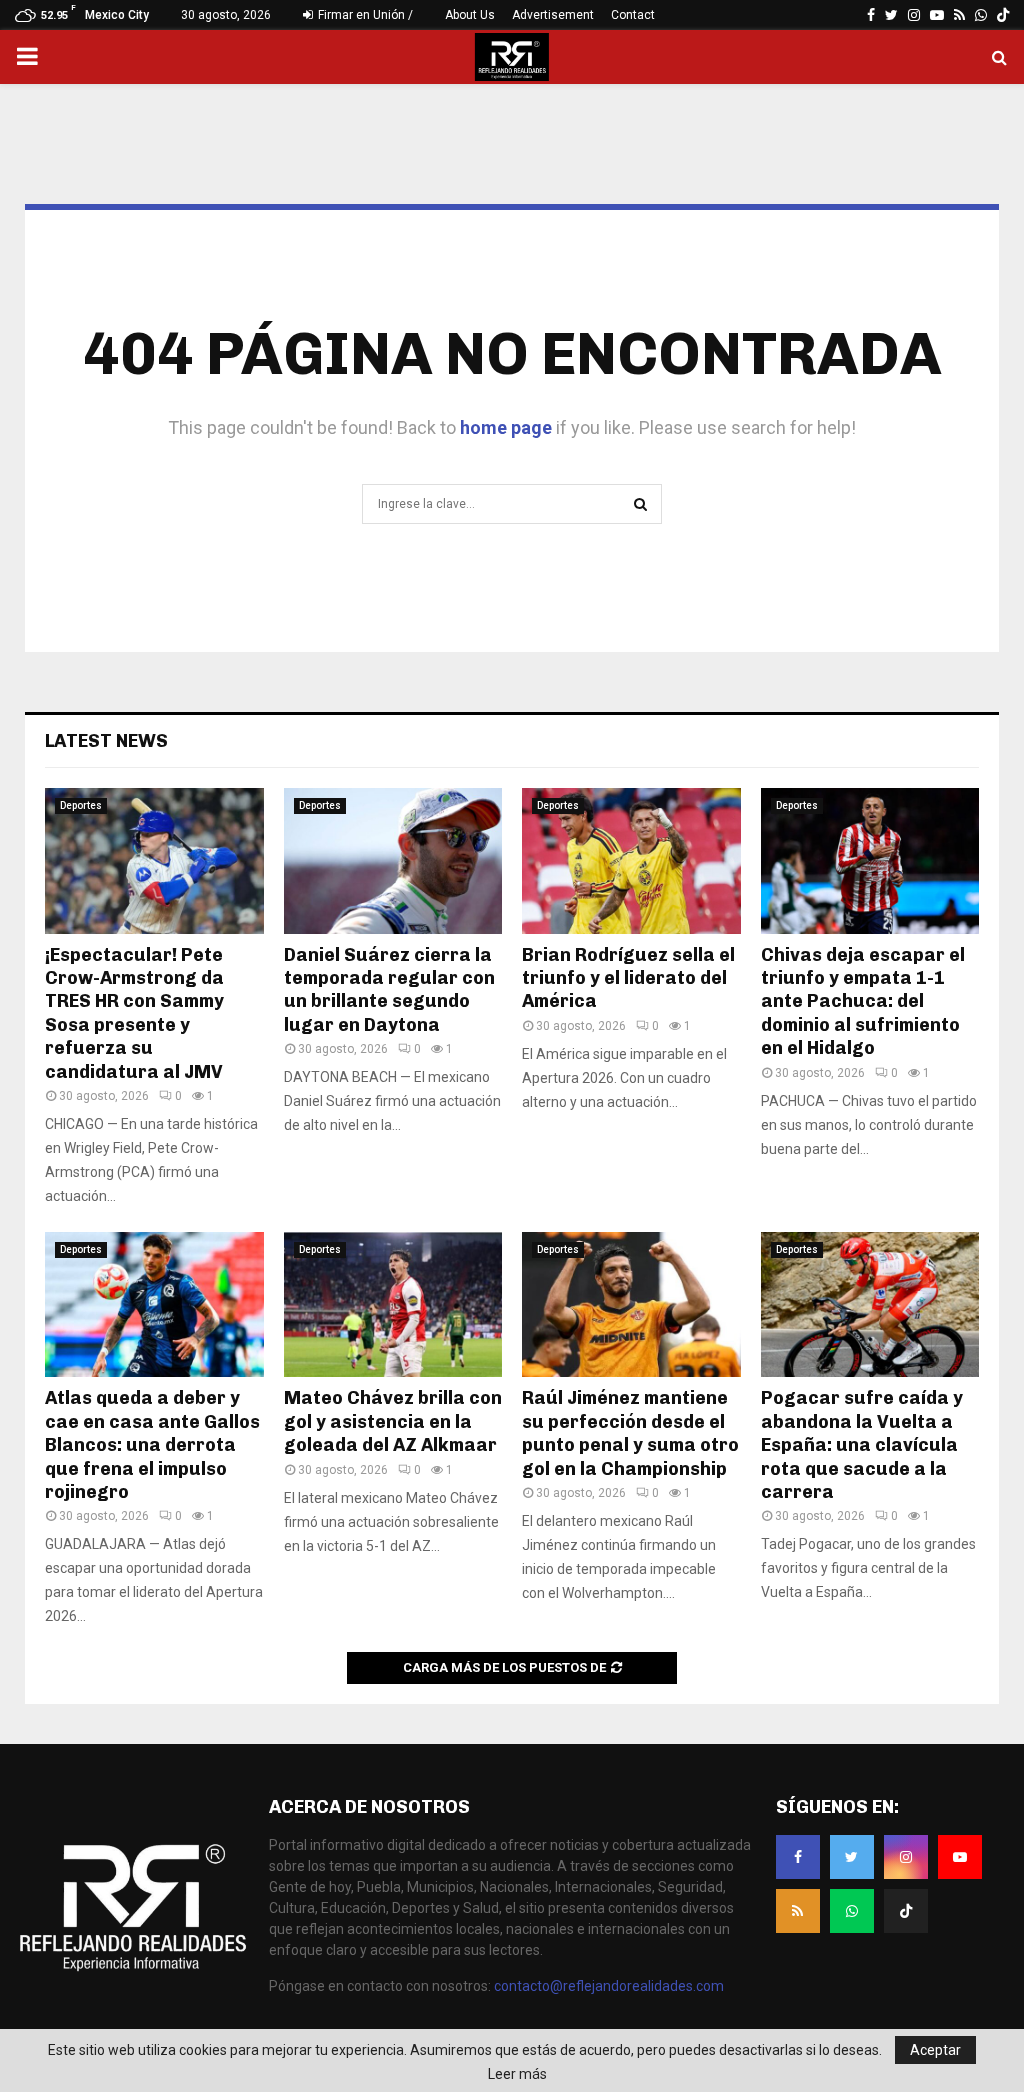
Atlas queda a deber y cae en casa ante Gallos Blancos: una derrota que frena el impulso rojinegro (152, 1445)
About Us (470, 15)
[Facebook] (798, 1857)
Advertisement (553, 15)
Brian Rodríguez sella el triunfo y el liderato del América (628, 978)
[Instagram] (906, 1857)
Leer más (517, 2074)
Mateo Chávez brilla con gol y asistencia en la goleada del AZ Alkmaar (393, 1421)
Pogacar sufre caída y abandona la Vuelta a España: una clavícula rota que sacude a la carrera (862, 1445)
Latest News (106, 741)
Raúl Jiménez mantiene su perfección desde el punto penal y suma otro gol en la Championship (630, 1433)
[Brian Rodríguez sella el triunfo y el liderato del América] (631, 861)
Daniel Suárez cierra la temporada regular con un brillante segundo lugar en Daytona (389, 990)
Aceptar (935, 2050)
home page (506, 427)
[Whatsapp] (852, 1911)
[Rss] (798, 1911)
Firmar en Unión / (364, 15)
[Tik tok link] (1003, 15)
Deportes (81, 805)
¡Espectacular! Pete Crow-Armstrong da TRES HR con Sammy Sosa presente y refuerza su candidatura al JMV (134, 1013)
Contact (633, 15)
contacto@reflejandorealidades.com (609, 1986)
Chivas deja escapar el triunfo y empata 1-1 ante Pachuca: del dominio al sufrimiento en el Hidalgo (863, 1002)
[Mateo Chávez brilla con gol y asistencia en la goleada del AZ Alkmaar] (393, 1305)
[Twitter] (852, 1857)
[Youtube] (960, 1857)
